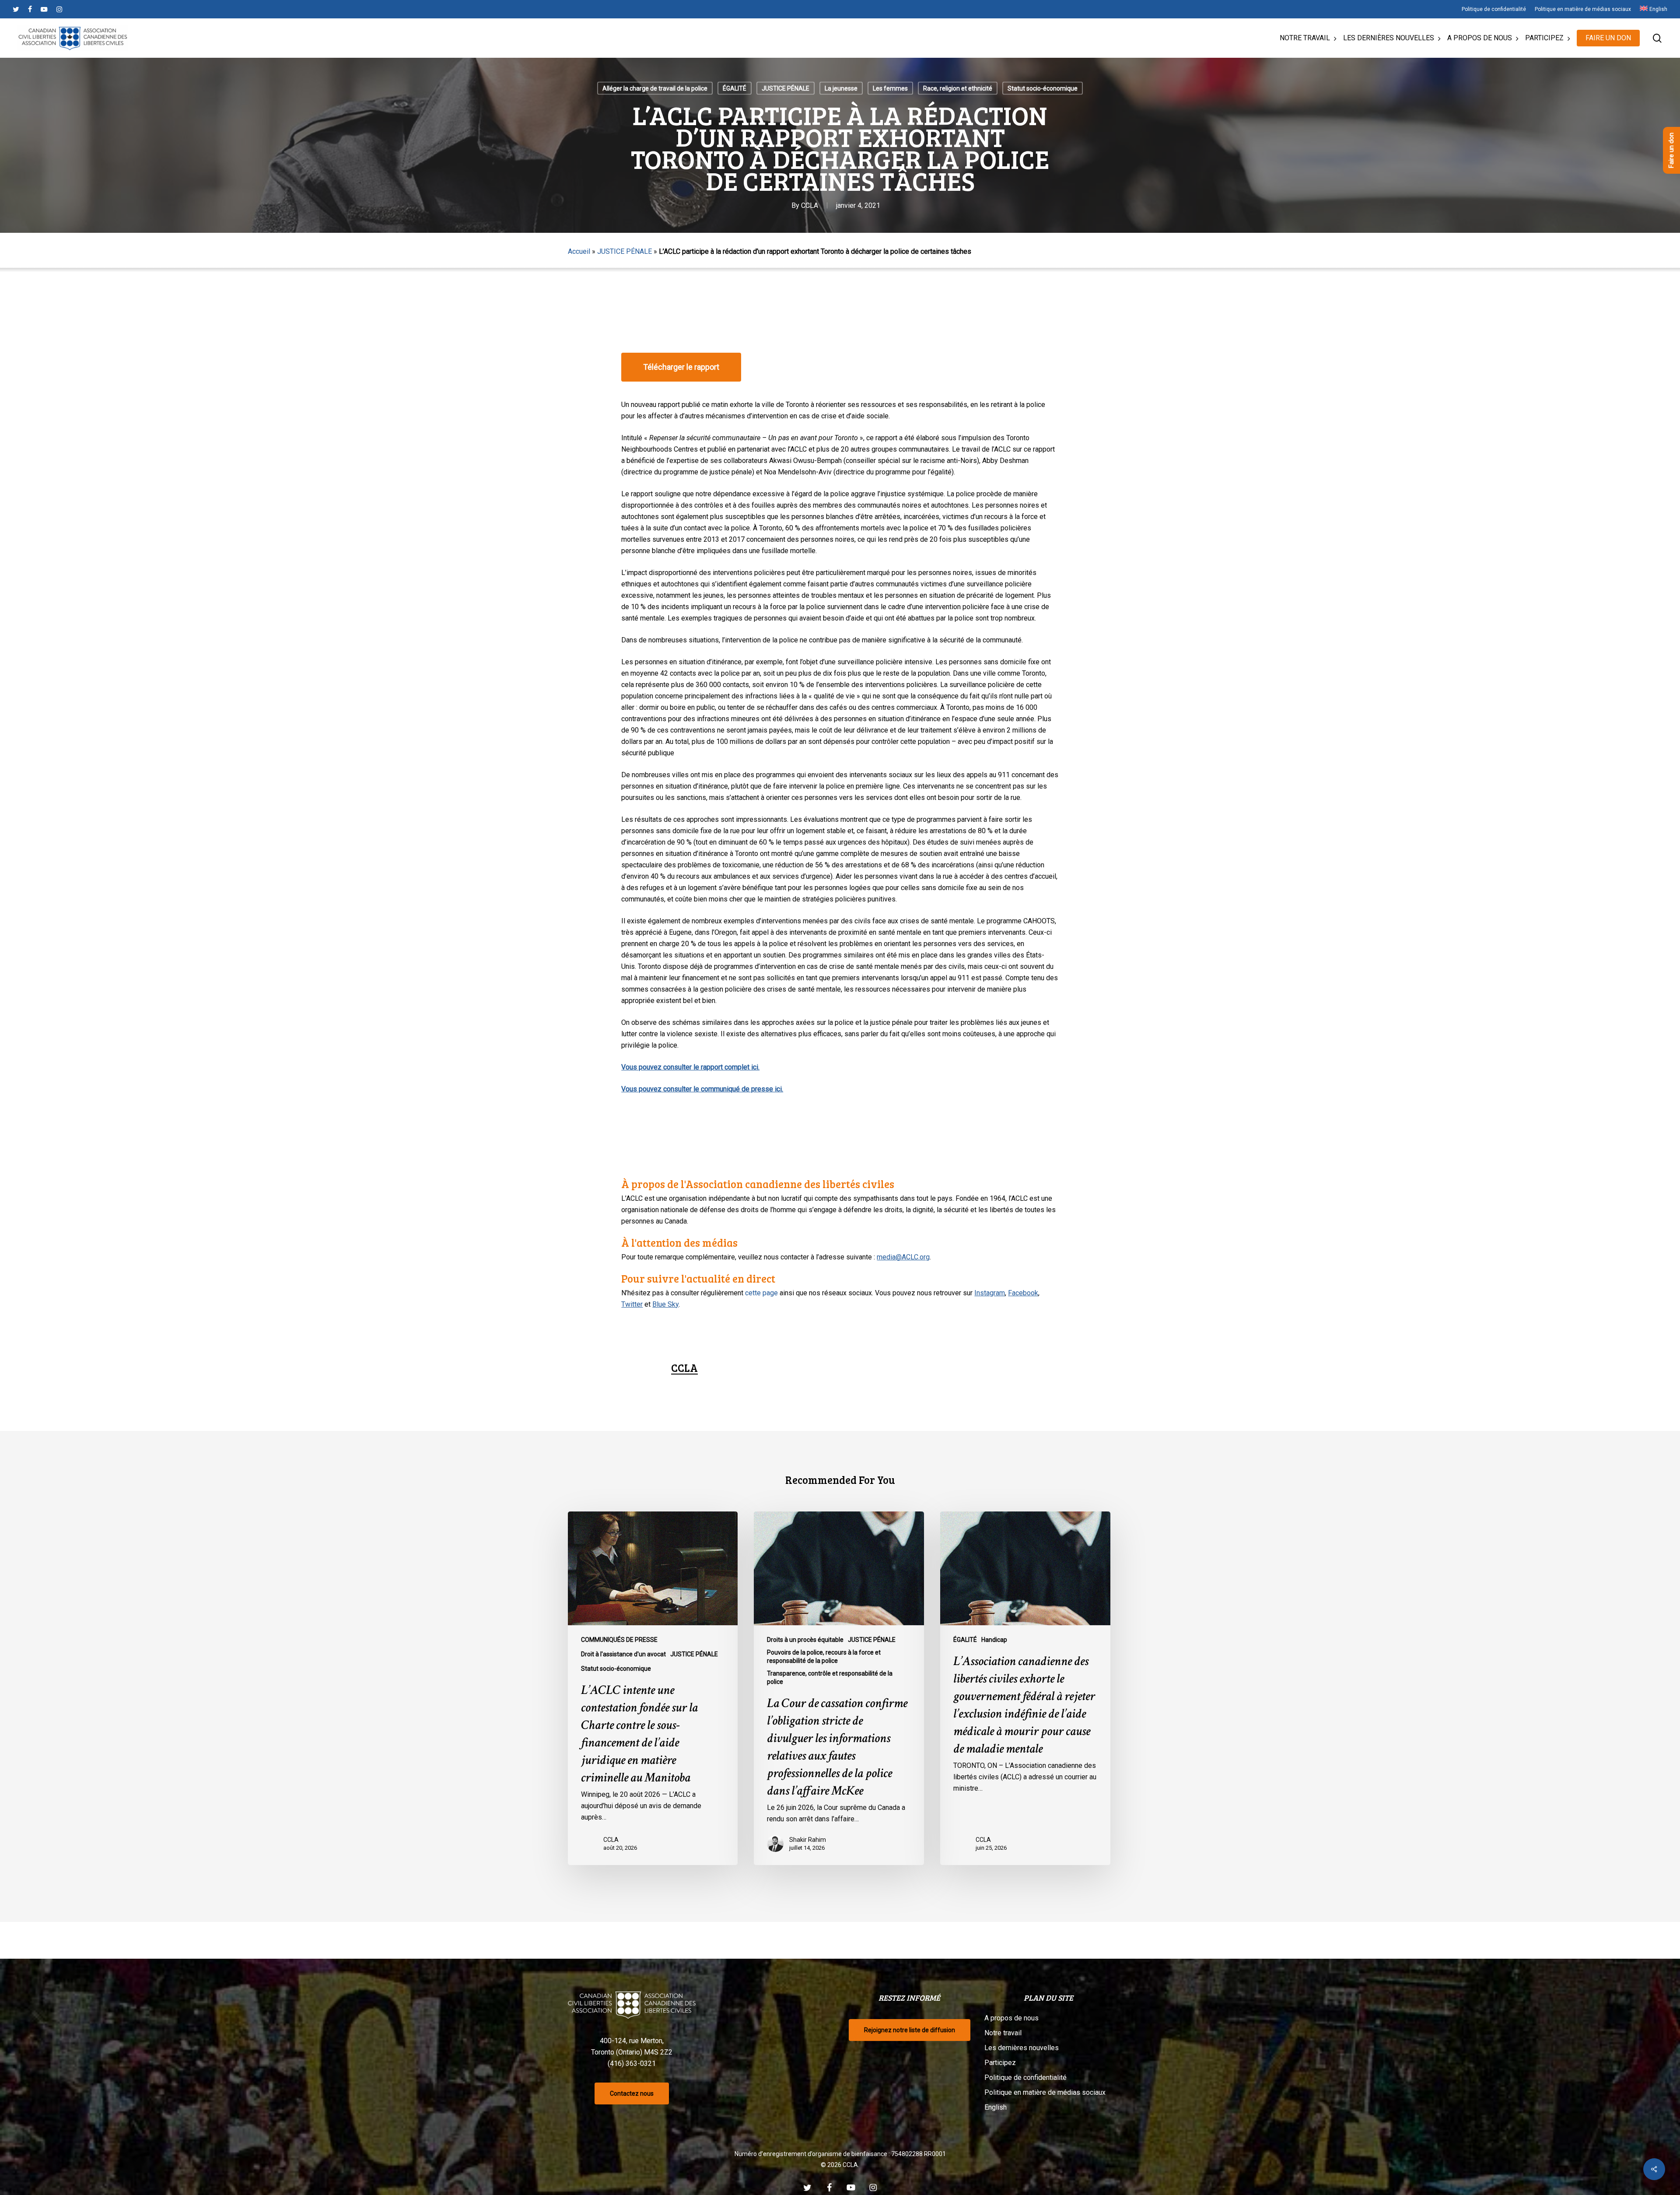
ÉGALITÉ (735, 88)
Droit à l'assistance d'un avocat (623, 1654)
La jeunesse (841, 88)
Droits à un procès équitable (805, 1640)
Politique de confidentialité (1025, 2078)
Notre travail (1003, 2033)
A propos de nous (1011, 2018)
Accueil (579, 251)
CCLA (810, 205)
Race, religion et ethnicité (958, 88)
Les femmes (890, 88)
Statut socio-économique (1043, 88)
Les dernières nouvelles (1022, 2048)
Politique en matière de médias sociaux (1045, 2092)
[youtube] (44, 9)
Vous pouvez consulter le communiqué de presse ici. (702, 1089)
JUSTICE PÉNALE (786, 88)
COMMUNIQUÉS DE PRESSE (619, 1640)
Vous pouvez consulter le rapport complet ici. (690, 1067)
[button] (681, 367)
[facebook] (30, 9)
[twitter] (16, 9)
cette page (761, 1293)
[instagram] (59, 9)
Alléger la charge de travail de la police (655, 88)
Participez (1000, 2063)
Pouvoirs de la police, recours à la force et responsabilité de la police (824, 1657)
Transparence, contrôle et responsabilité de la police (830, 1678)
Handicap (994, 1640)
